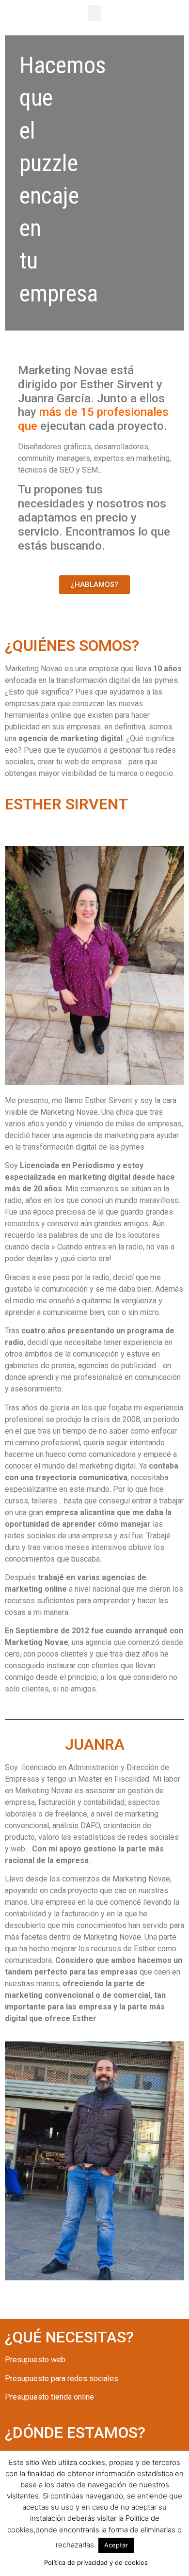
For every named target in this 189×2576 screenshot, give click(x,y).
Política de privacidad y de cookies (96, 2562)
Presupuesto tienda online (49, 2397)
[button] (94, 13)
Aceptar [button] (116, 2545)
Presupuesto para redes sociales (62, 2378)
